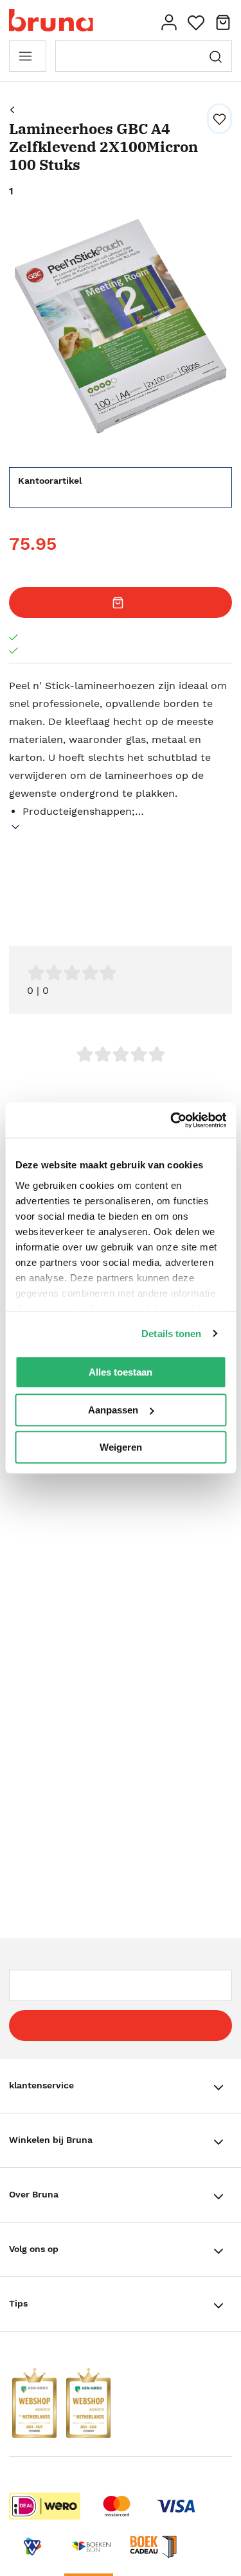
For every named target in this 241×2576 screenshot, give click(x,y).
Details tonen (171, 1334)
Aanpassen (113, 1410)
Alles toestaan (121, 1372)
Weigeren (121, 1447)
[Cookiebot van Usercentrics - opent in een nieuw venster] (172, 1120)
